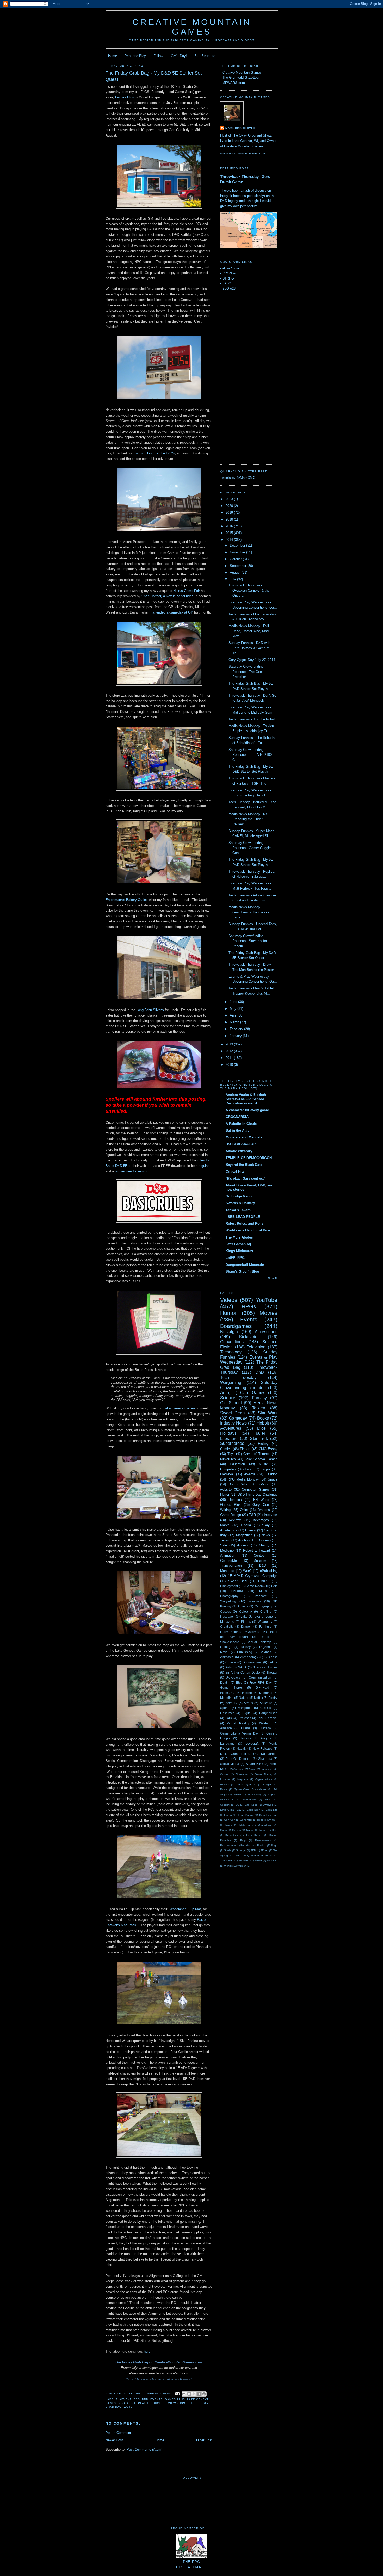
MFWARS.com (234, 83)
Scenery (231, 1703)
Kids (228, 1667)
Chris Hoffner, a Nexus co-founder (167, 596)
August (236, 572)
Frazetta (265, 1728)
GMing (264, 1484)
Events (156, 2399)
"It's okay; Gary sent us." (246, 1178)
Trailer (259, 1433)
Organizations (264, 1779)
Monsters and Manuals (244, 1137)
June (234, 1002)
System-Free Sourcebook (250, 1789)
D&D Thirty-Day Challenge (258, 1494)
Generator (246, 1820)
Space (273, 1479)
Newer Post (114, 2440)
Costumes (227, 1713)
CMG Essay (268, 1449)
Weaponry (265, 1622)
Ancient (243, 1545)
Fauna (228, 1815)
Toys (231, 1454)
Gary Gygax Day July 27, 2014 (252, 660)
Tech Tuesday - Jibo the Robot (252, 719)
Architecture (227, 1800)
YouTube (267, 1300)
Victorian (272, 1860)
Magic (229, 1825)
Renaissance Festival (253, 1845)
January (236, 1036)
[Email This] (184, 2394)
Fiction (245, 1449)
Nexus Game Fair (187, 591)
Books (263, 1418)
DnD (145, 2399)
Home (113, 56)
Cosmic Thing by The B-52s (154, 453)
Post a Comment (118, 2433)
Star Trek (259, 1438)
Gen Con (230, 1820)
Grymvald (262, 1688)
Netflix (258, 1698)
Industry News (233, 1423)
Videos (229, 1300)
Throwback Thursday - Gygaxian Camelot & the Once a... (249, 590)
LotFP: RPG (235, 1258)
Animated (227, 1657)
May (234, 1009)
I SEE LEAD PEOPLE (243, 1217)
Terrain (225, 1540)
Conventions (232, 1342)
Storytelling (228, 1601)
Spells (228, 1850)
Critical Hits (235, 1171)
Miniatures (228, 1459)
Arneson (239, 1769)
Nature (244, 1698)
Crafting (266, 1611)
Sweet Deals (233, 1413)
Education (237, 1464)
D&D (262, 1566)
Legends (265, 1647)
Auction (244, 1540)
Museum (260, 1561)
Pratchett (245, 1718)
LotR (229, 1718)
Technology (231, 1352)
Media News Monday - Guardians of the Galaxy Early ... (249, 912)
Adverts (243, 1606)
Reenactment (263, 1840)
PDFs (263, 1591)
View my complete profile (243, 154)
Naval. (241, 1748)
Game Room (255, 1586)
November (238, 552)
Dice (261, 1428)
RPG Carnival (267, 1718)
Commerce (267, 1769)
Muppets (243, 1779)
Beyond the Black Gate (244, 1165)
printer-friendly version (132, 1171)
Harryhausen (268, 1713)
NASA (242, 1667)
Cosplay (225, 1805)
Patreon (272, 1754)
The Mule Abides (239, 1237)
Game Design (231, 1515)
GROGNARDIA (237, 1117)
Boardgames (236, 1326)
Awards (250, 1474)
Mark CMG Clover (240, 128)
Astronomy (249, 1800)
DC (237, 1805)
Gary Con (261, 1505)
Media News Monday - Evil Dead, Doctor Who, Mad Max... (249, 631)
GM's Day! (179, 56)
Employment (229, 1586)
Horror (225, 1494)
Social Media (230, 1764)
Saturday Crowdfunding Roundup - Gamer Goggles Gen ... (251, 848)
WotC (128, 2407)
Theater (272, 1672)
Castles (226, 1611)
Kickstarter (249, 1337)
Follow (158, 56)
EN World (261, 1500)
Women (242, 1866)
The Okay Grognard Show (254, 1856)
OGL (256, 1754)
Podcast (261, 1596)
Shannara (265, 1759)
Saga (274, 1845)
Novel (224, 1652)
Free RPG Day (261, 1683)
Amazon (226, 1728)
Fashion (271, 1474)
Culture (231, 1662)
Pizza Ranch (254, 1835)
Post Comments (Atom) (144, 2450)
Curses (224, 1774)
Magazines (244, 1535)
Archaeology (249, 1657)
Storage (241, 1850)
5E (227, 1769)
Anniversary (254, 1795)
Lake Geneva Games (179, 1408)
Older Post (204, 2440)
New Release (262, 1748)
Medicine (227, 1550)
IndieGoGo (228, 1693)
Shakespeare (230, 1642)
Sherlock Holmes (265, 1667)
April (234, 1015)
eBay (266, 1525)
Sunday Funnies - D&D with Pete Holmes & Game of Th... (249, 648)
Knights (266, 1738)
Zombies (255, 1601)
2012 (230, 1051)
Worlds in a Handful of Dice (248, 1230)
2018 (230, 519)
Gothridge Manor (239, 1196)
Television (256, 1347)
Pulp (243, 1840)
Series (248, 1703)
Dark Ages (251, 1805)
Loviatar (225, 1779)
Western (265, 1723)
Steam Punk (255, 1764)
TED (253, 1850)
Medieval (227, 1474)
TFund (264, 1850)
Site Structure (205, 56)
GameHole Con (268, 1815)
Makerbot (245, 1825)
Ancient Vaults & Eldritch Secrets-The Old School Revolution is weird (246, 1099)
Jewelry (245, 1738)
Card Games (253, 1393)
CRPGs (266, 1708)
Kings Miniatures (239, 1251)
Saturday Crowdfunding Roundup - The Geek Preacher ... (246, 672)
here (147, 2352)
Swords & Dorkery (240, 1203)
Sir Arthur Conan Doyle (243, 1672)
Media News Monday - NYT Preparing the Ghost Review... (249, 819)
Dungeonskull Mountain (245, 1265)
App (270, 1795)
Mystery (250, 1632)
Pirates (246, 1622)
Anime (237, 1795)
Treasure (244, 1860)
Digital (247, 1713)
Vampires (245, 1708)
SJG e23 (229, 289)
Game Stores (231, 1688)
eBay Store (231, 268)
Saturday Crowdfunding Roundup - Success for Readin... (248, 941)
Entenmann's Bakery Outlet (126, 900)
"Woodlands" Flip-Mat (185, 1909)
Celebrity (246, 1611)
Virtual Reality (238, 1723)
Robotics (235, 1500)
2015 (230, 533)
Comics (226, 1449)
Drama (246, 1728)
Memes (236, 1830)
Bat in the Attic (237, 1131)
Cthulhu (264, 1581)
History (263, 1444)
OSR (275, 1830)
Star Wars (268, 1413)
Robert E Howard (257, 1550)
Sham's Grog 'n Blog (242, 1271)
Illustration (227, 1616)
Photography (229, 1596)
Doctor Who (238, 1484)
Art (223, 1393)
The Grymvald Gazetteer (241, 78)
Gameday (238, 1418)
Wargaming (231, 1382)
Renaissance (228, 1845)
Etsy (239, 1683)
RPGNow (229, 273)
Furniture (265, 1627)
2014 (230, 540)
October (236, 559)
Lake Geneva (250, 1616)
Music (263, 1464)
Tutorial (246, 1525)
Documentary (252, 1662)
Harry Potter (229, 1632)
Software (266, 1703)
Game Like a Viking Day (239, 1733)
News (266, 1535)
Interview (271, 1515)
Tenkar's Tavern (238, 1210)
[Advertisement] (241, 380)
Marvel (225, 1525)
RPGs (184, 2403)
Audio (268, 1800)
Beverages (261, 1520)
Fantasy (259, 1398)
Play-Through (150, 2403)
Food (249, 1469)
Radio (265, 1637)
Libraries (237, 1591)
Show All (272, 1278)
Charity (264, 1545)
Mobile (250, 1830)
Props (239, 1784)
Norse (263, 1830)
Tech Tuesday (238, 1377)
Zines (274, 1764)
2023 (230, 499)
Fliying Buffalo (245, 1815)
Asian (252, 1769)
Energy (251, 1530)
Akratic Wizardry (239, 1151)
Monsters (227, 1571)
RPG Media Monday (243, 1479)
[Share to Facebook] (199, 2394)
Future (273, 1662)
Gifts (274, 1586)
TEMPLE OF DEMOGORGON (249, 1158)
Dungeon (264, 1540)
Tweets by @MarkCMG (238, 478)
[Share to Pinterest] (204, 2394)
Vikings (266, 1652)
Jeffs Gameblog (238, 1244)
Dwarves (268, 1805)
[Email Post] (177, 2394)
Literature (229, 1438)
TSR (252, 1515)
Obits (244, 1510)
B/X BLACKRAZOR (241, 1144)
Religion (268, 1784)
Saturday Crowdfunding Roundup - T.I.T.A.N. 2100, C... (251, 755)
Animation (228, 1555)
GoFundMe (228, 1561)
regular (204, 1166)
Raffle (253, 1784)
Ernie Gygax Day (231, 1810)
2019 (230, 513)
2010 (230, 1065)
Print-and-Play (135, 56)
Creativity (227, 1627)
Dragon (246, 1627)
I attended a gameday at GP (172, 612)
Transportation (231, 1566)
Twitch (258, 1860)
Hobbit (263, 1423)
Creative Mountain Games (192, 27)
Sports (225, 1708)
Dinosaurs (242, 1774)
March (235, 1022)
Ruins (224, 1789)
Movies (268, 1313)
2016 (230, 526)
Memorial (266, 1693)
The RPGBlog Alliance (192, 2565)
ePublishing (269, 1571)
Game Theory (264, 1774)
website (226, 1490)
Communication (260, 1677)
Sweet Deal (238, 1581)
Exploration (254, 1810)
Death (224, 1683)
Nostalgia (127, 2403)
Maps (223, 1830)
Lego (269, 1616)
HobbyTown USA (267, 1820)
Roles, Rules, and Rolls (245, 1224)
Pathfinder (270, 1632)
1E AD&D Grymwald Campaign (253, 1576)
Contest (260, 1555)
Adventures (130, 2399)
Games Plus (125, 97)
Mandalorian (265, 1825)
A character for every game (247, 1110)
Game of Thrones (257, 1454)
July (233, 579)
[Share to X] (194, 2394)
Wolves (228, 1866)
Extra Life (272, 1810)
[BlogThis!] (189, 2394)
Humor (228, 1313)
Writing (225, 1510)
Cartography (263, 1606)
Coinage (226, 1647)
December (238, 545)
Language (227, 1744)
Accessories (266, 1332)
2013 (230, 1044)
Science (228, 1398)
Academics (229, 1530)
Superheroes (232, 1443)
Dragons (264, 1510)
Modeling (227, 1698)
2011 (230, 1058)
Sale (224, 1545)
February (237, 1029)
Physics (225, 1784)
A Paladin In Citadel (242, 1124)
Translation (227, 1860)
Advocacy (233, 1677)
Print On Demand (239, 1759)
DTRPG (228, 278)
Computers (228, 1469)
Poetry (273, 1698)
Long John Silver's (151, 1010)
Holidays (228, 1433)
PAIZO (227, 283)
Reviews (171, 2403)
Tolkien (259, 1408)
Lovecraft (252, 1744)
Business (271, 1657)
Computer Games (256, 1490)
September (239, 566)
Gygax (265, 1469)
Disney (246, 1647)
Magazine (227, 1622)
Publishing (245, 1652)
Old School (231, 1403)
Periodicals (232, 1835)
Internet (247, 1693)
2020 (230, 506)
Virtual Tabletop (260, 1642)
